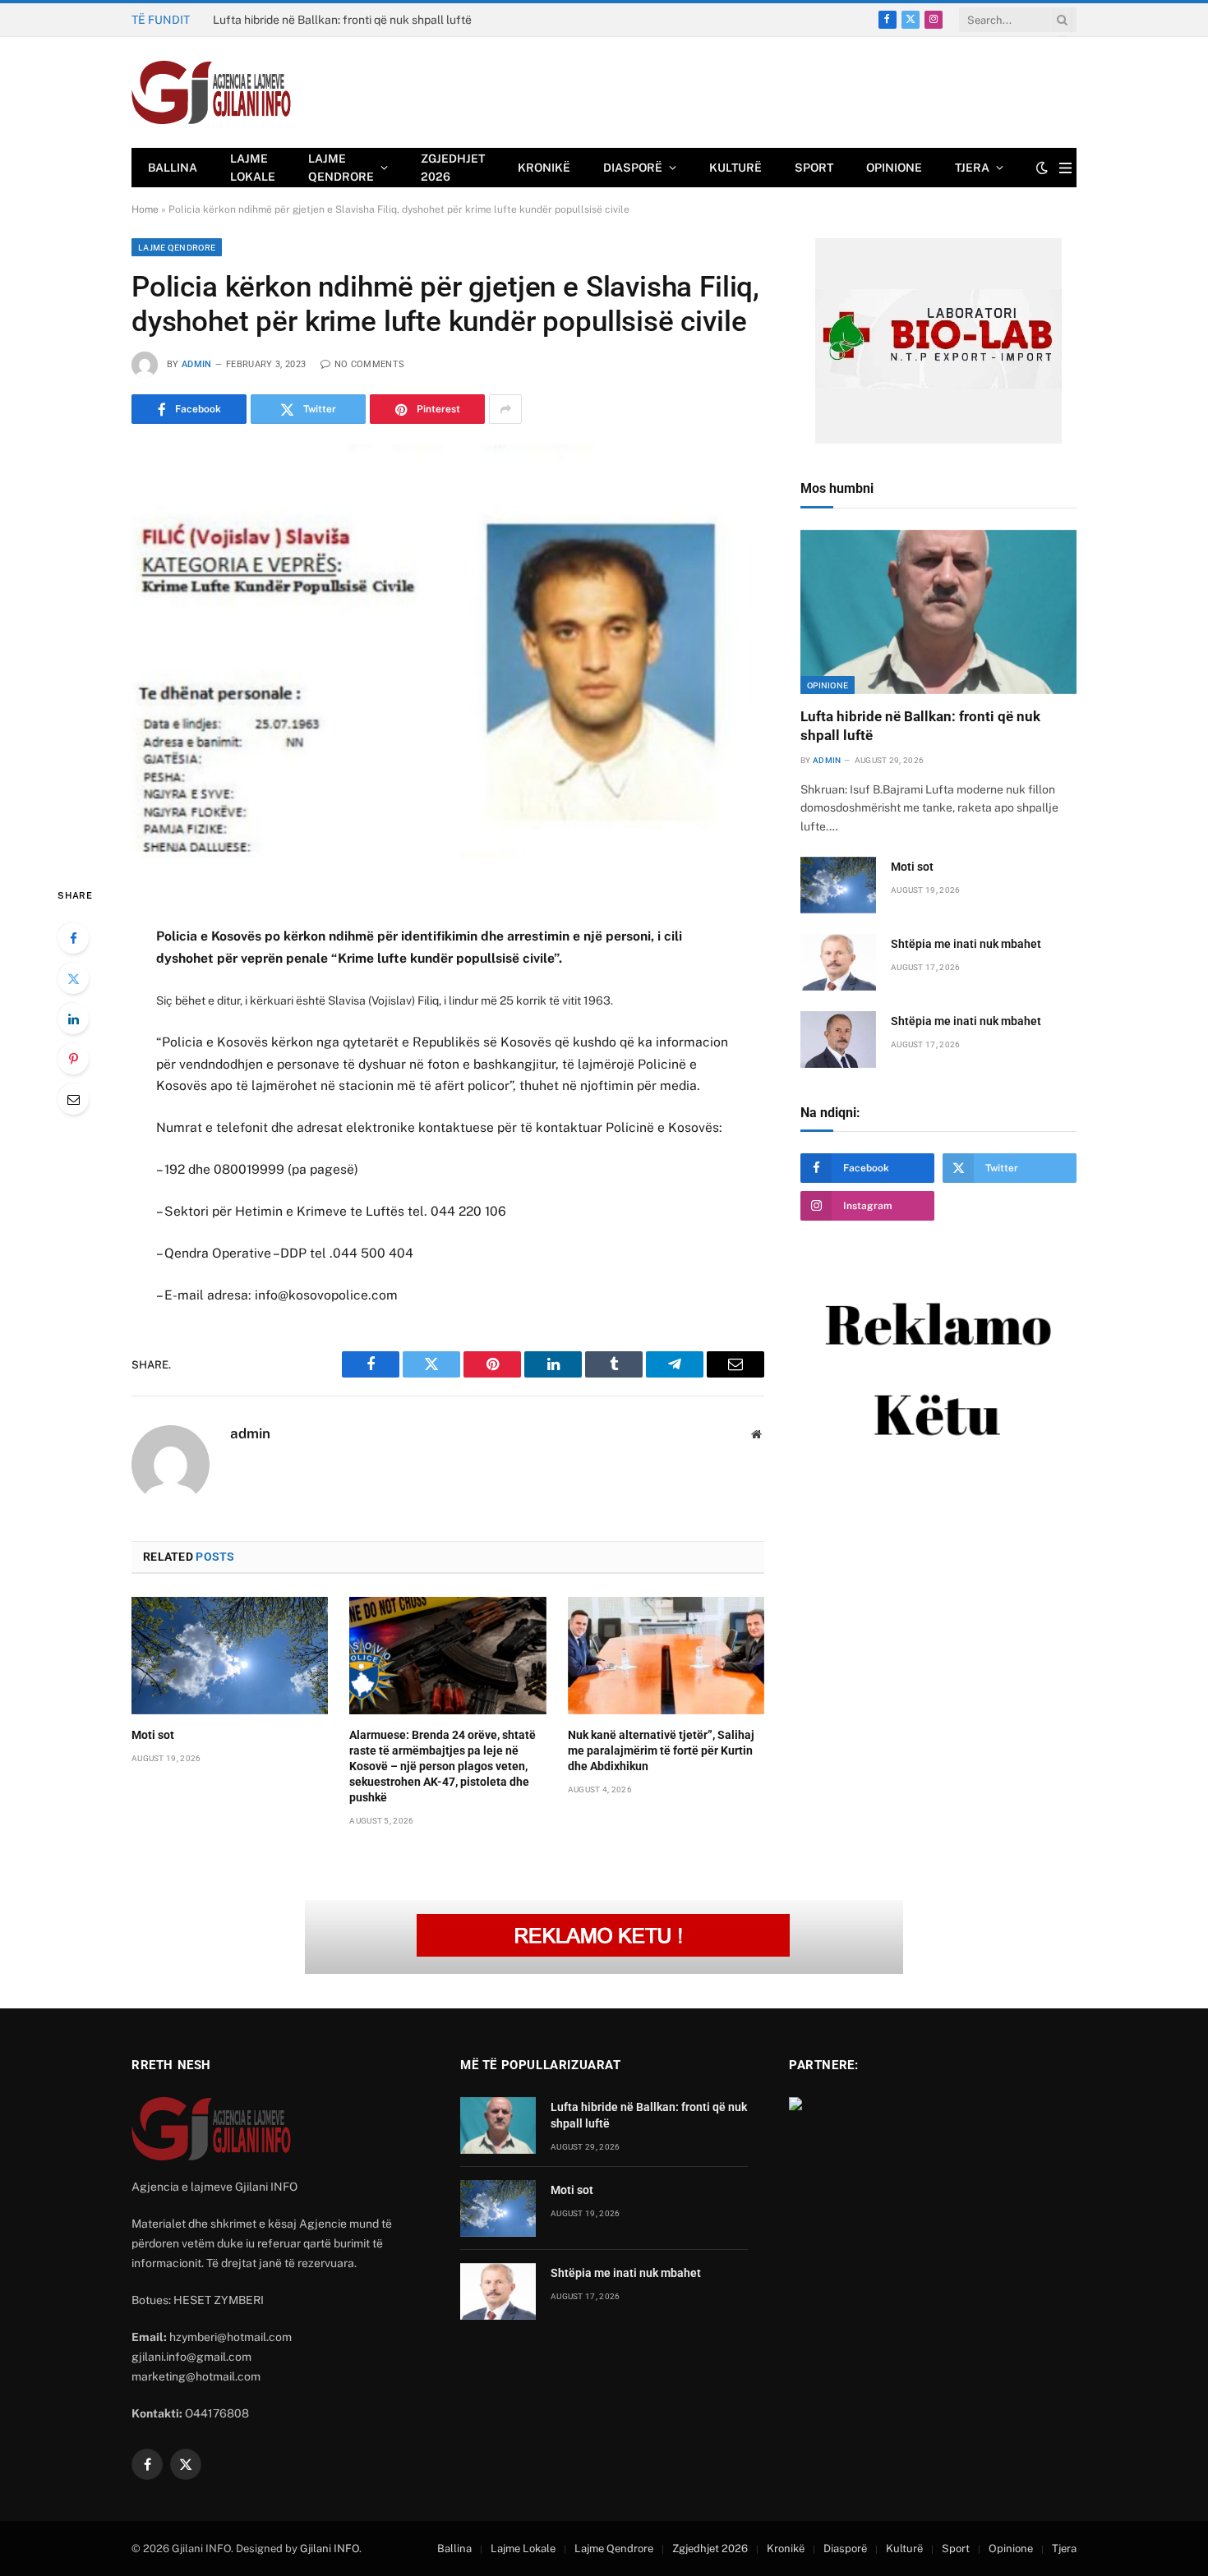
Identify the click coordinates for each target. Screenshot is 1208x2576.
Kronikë (544, 168)
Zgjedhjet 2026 (453, 168)
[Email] (73, 1099)
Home (145, 209)
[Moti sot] (230, 1655)
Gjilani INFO (330, 2548)
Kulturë (735, 168)
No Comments (369, 364)
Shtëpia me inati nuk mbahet (966, 944)
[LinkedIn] (73, 1019)
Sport (814, 168)
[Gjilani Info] (212, 93)
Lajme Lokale (253, 168)
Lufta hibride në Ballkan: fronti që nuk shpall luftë (920, 726)
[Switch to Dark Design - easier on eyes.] (1042, 168)
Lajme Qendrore (341, 168)
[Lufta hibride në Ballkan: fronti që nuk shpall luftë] (938, 612)
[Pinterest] (73, 1059)
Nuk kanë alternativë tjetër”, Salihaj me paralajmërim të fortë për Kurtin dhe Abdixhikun (661, 1750)
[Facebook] (73, 938)
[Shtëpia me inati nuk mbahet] (838, 962)
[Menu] (1065, 168)
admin (197, 364)
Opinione (894, 168)
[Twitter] (73, 978)
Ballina (173, 168)
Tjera (972, 168)
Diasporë (633, 168)
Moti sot (234, 20)
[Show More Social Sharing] (505, 409)
